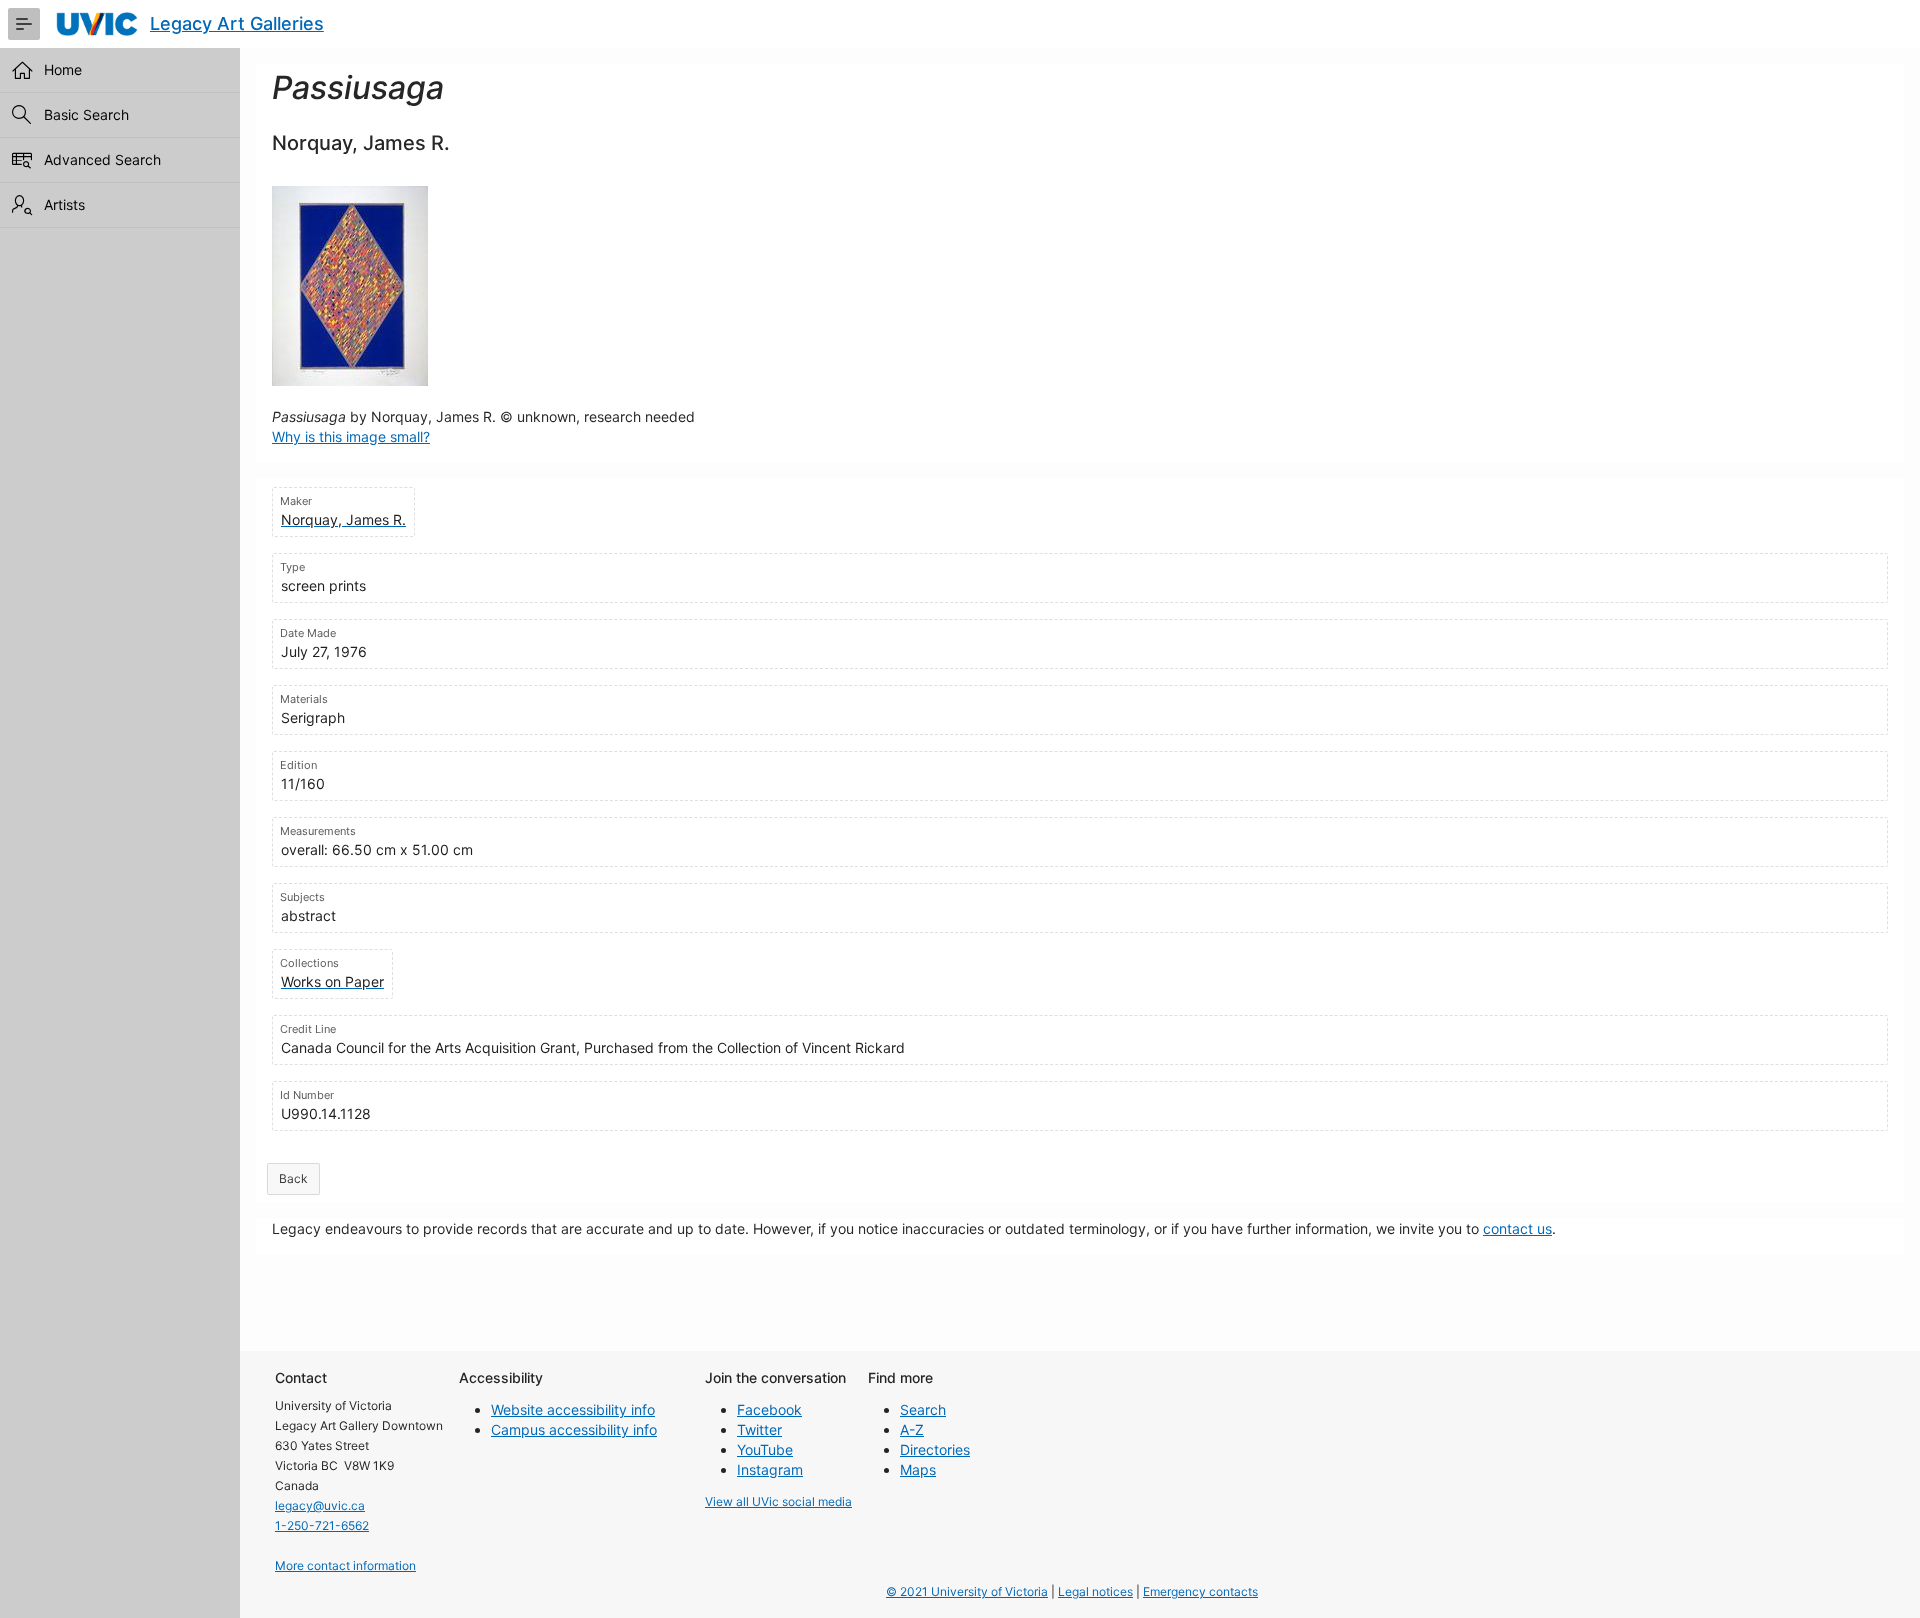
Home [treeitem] (63, 69)
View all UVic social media (778, 1501)
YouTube (765, 1449)
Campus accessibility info (574, 1429)
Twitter (759, 1429)
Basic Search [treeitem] (86, 114)
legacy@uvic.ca (320, 1505)
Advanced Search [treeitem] (102, 159)
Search (923, 1409)
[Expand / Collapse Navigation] (24, 24)
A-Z (912, 1429)
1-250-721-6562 (322, 1525)
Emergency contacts (1200, 1591)
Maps (918, 1469)
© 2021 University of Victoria (967, 1591)
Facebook (769, 1409)
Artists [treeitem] (64, 204)
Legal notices (1095, 1591)
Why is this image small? (351, 436)
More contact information (345, 1565)
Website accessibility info (573, 1409)
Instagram (770, 1469)
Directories (935, 1449)
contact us (1517, 1228)
